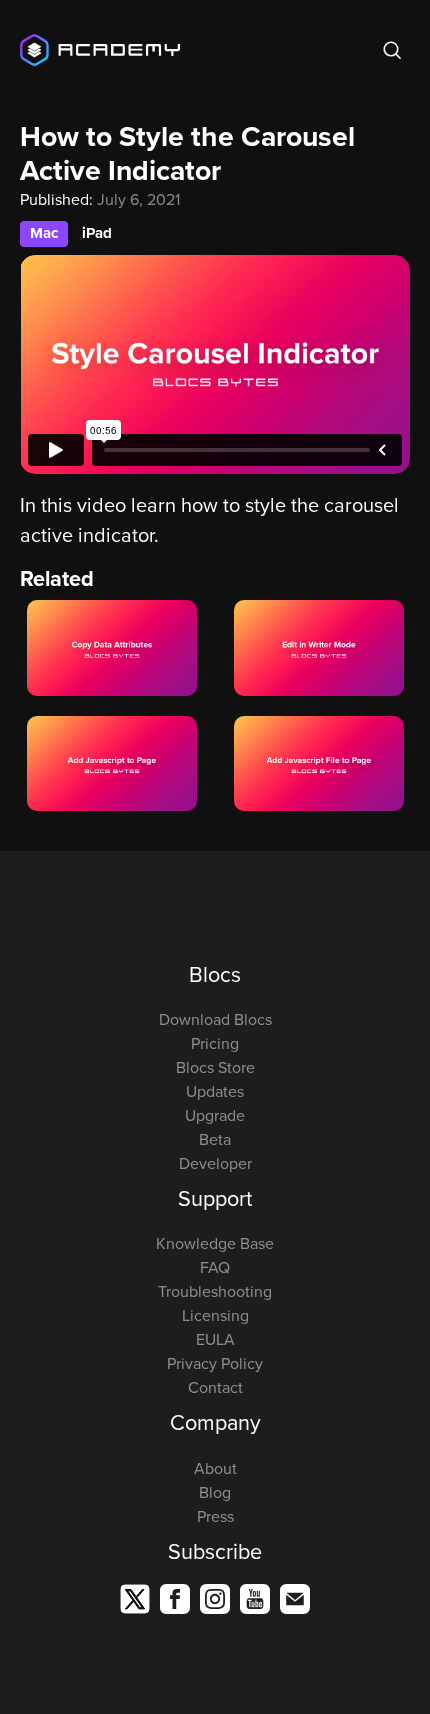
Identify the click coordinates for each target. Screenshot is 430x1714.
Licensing (215, 1315)
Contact (215, 1387)
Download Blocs (215, 1019)
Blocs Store (215, 1067)
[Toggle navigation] (357, 49)
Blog (215, 1492)
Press (215, 1516)
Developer (215, 1163)
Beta (215, 1139)
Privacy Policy (215, 1363)
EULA (215, 1339)
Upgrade (215, 1115)
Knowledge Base (215, 1243)
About (215, 1468)
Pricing (215, 1043)
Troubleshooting (215, 1291)
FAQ (215, 1267)
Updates (215, 1091)
